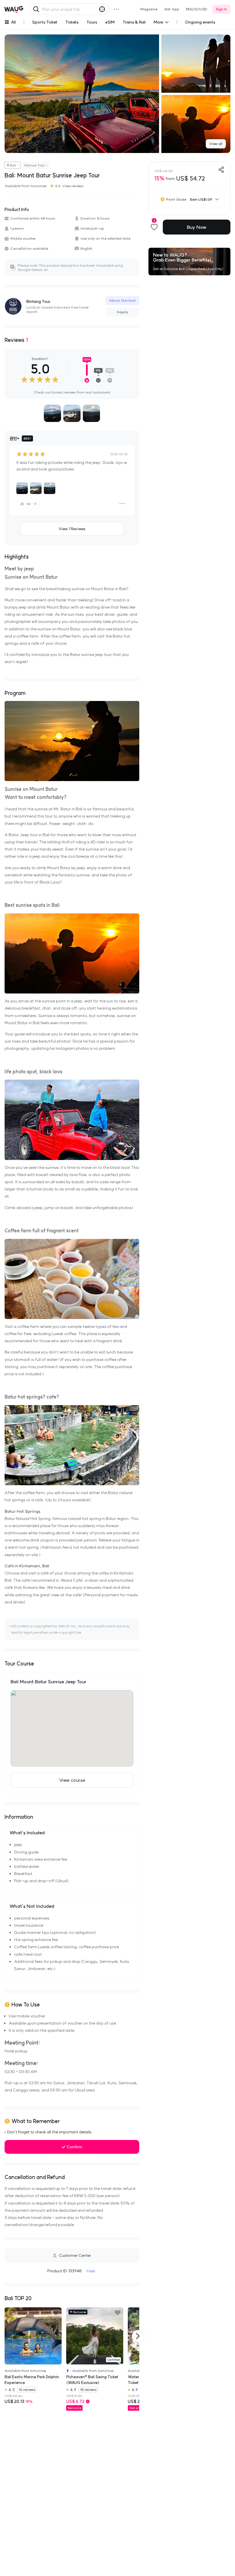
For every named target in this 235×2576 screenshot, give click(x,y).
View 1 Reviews (72, 529)
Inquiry (123, 312)
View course (72, 1780)
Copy (91, 2271)
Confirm (75, 2147)
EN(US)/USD (197, 9)
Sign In (221, 9)
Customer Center (75, 2255)
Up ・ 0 (31, 504)
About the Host (122, 300)
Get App (172, 9)
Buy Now (197, 227)
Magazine (149, 9)
